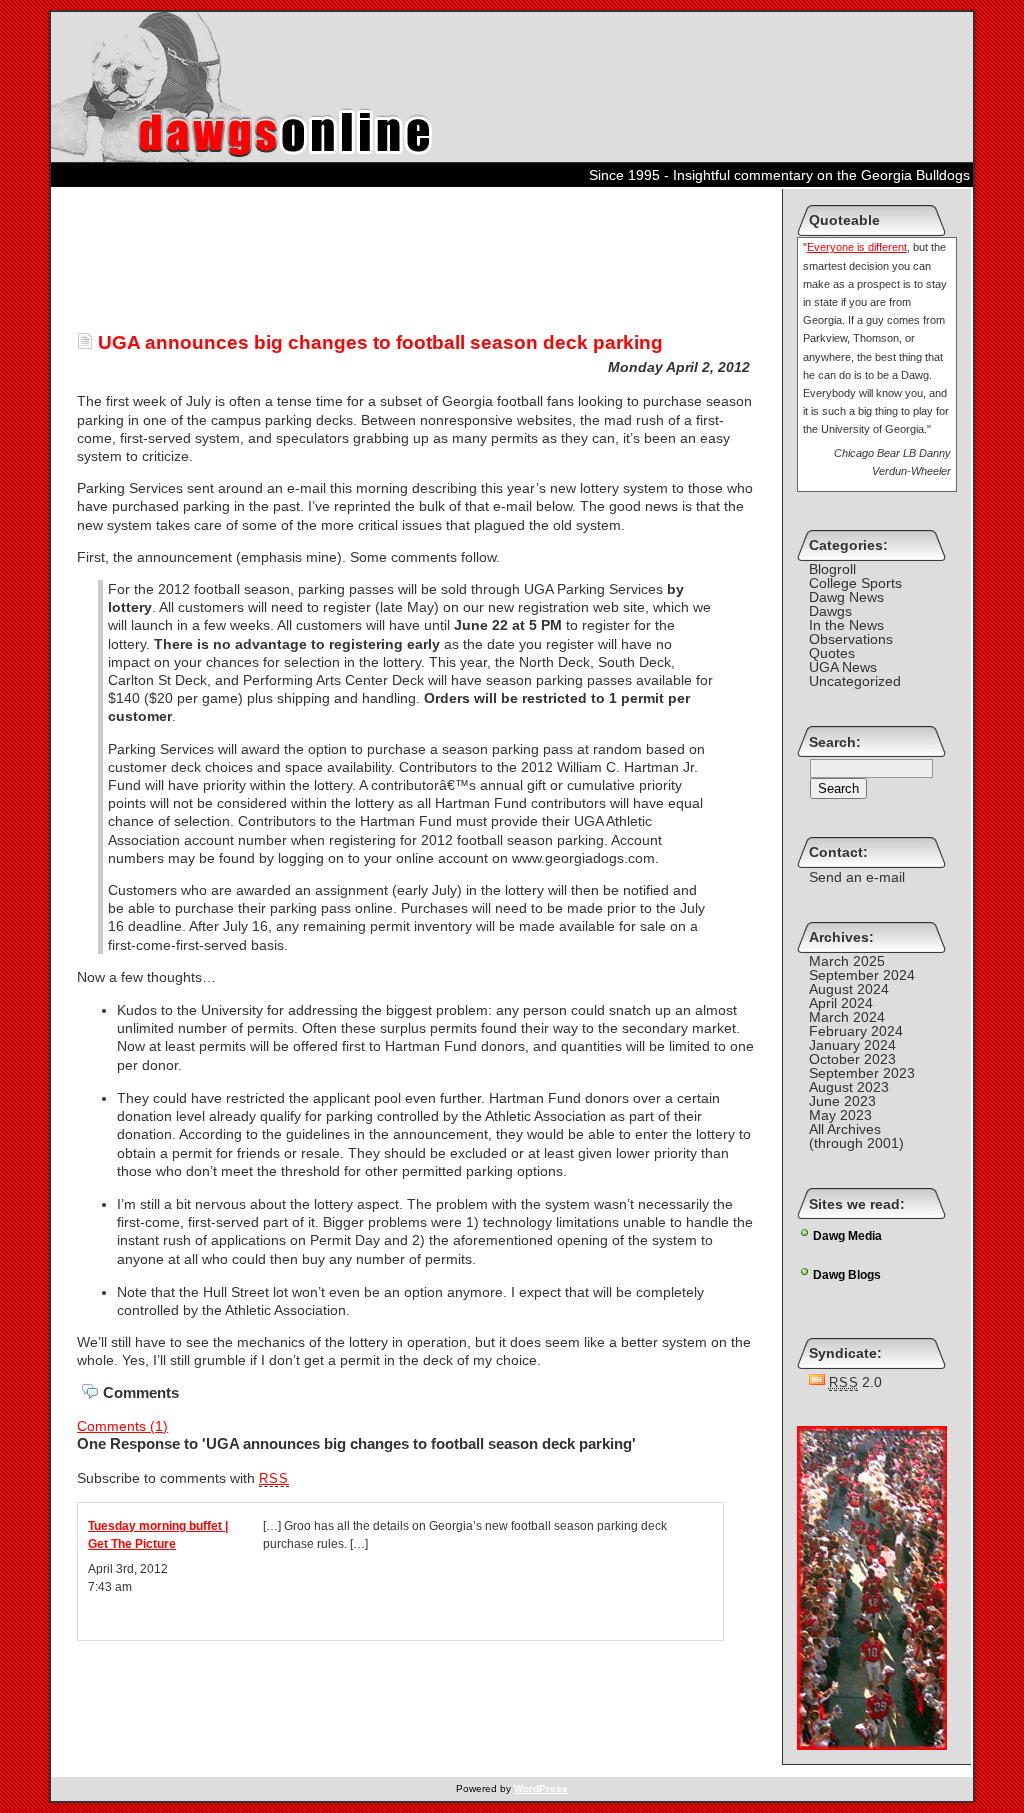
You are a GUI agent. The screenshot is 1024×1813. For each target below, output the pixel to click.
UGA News (843, 667)
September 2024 (862, 975)
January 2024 (852, 1045)
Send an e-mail (857, 877)
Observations (851, 639)
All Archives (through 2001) (856, 1136)
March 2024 (847, 1017)
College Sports (855, 583)
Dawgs (830, 611)
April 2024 (841, 1003)
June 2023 (842, 1101)
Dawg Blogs (847, 1275)
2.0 (856, 1382)
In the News (846, 625)
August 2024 (849, 989)
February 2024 (856, 1031)
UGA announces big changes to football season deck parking (378, 342)
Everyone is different (857, 247)
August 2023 (849, 1087)
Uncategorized (855, 681)
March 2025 (847, 961)
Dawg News (846, 597)
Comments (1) (122, 1426)
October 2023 (852, 1059)
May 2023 (840, 1115)
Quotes (832, 653)
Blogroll (832, 569)
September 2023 (862, 1073)
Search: (835, 742)
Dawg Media (847, 1236)
